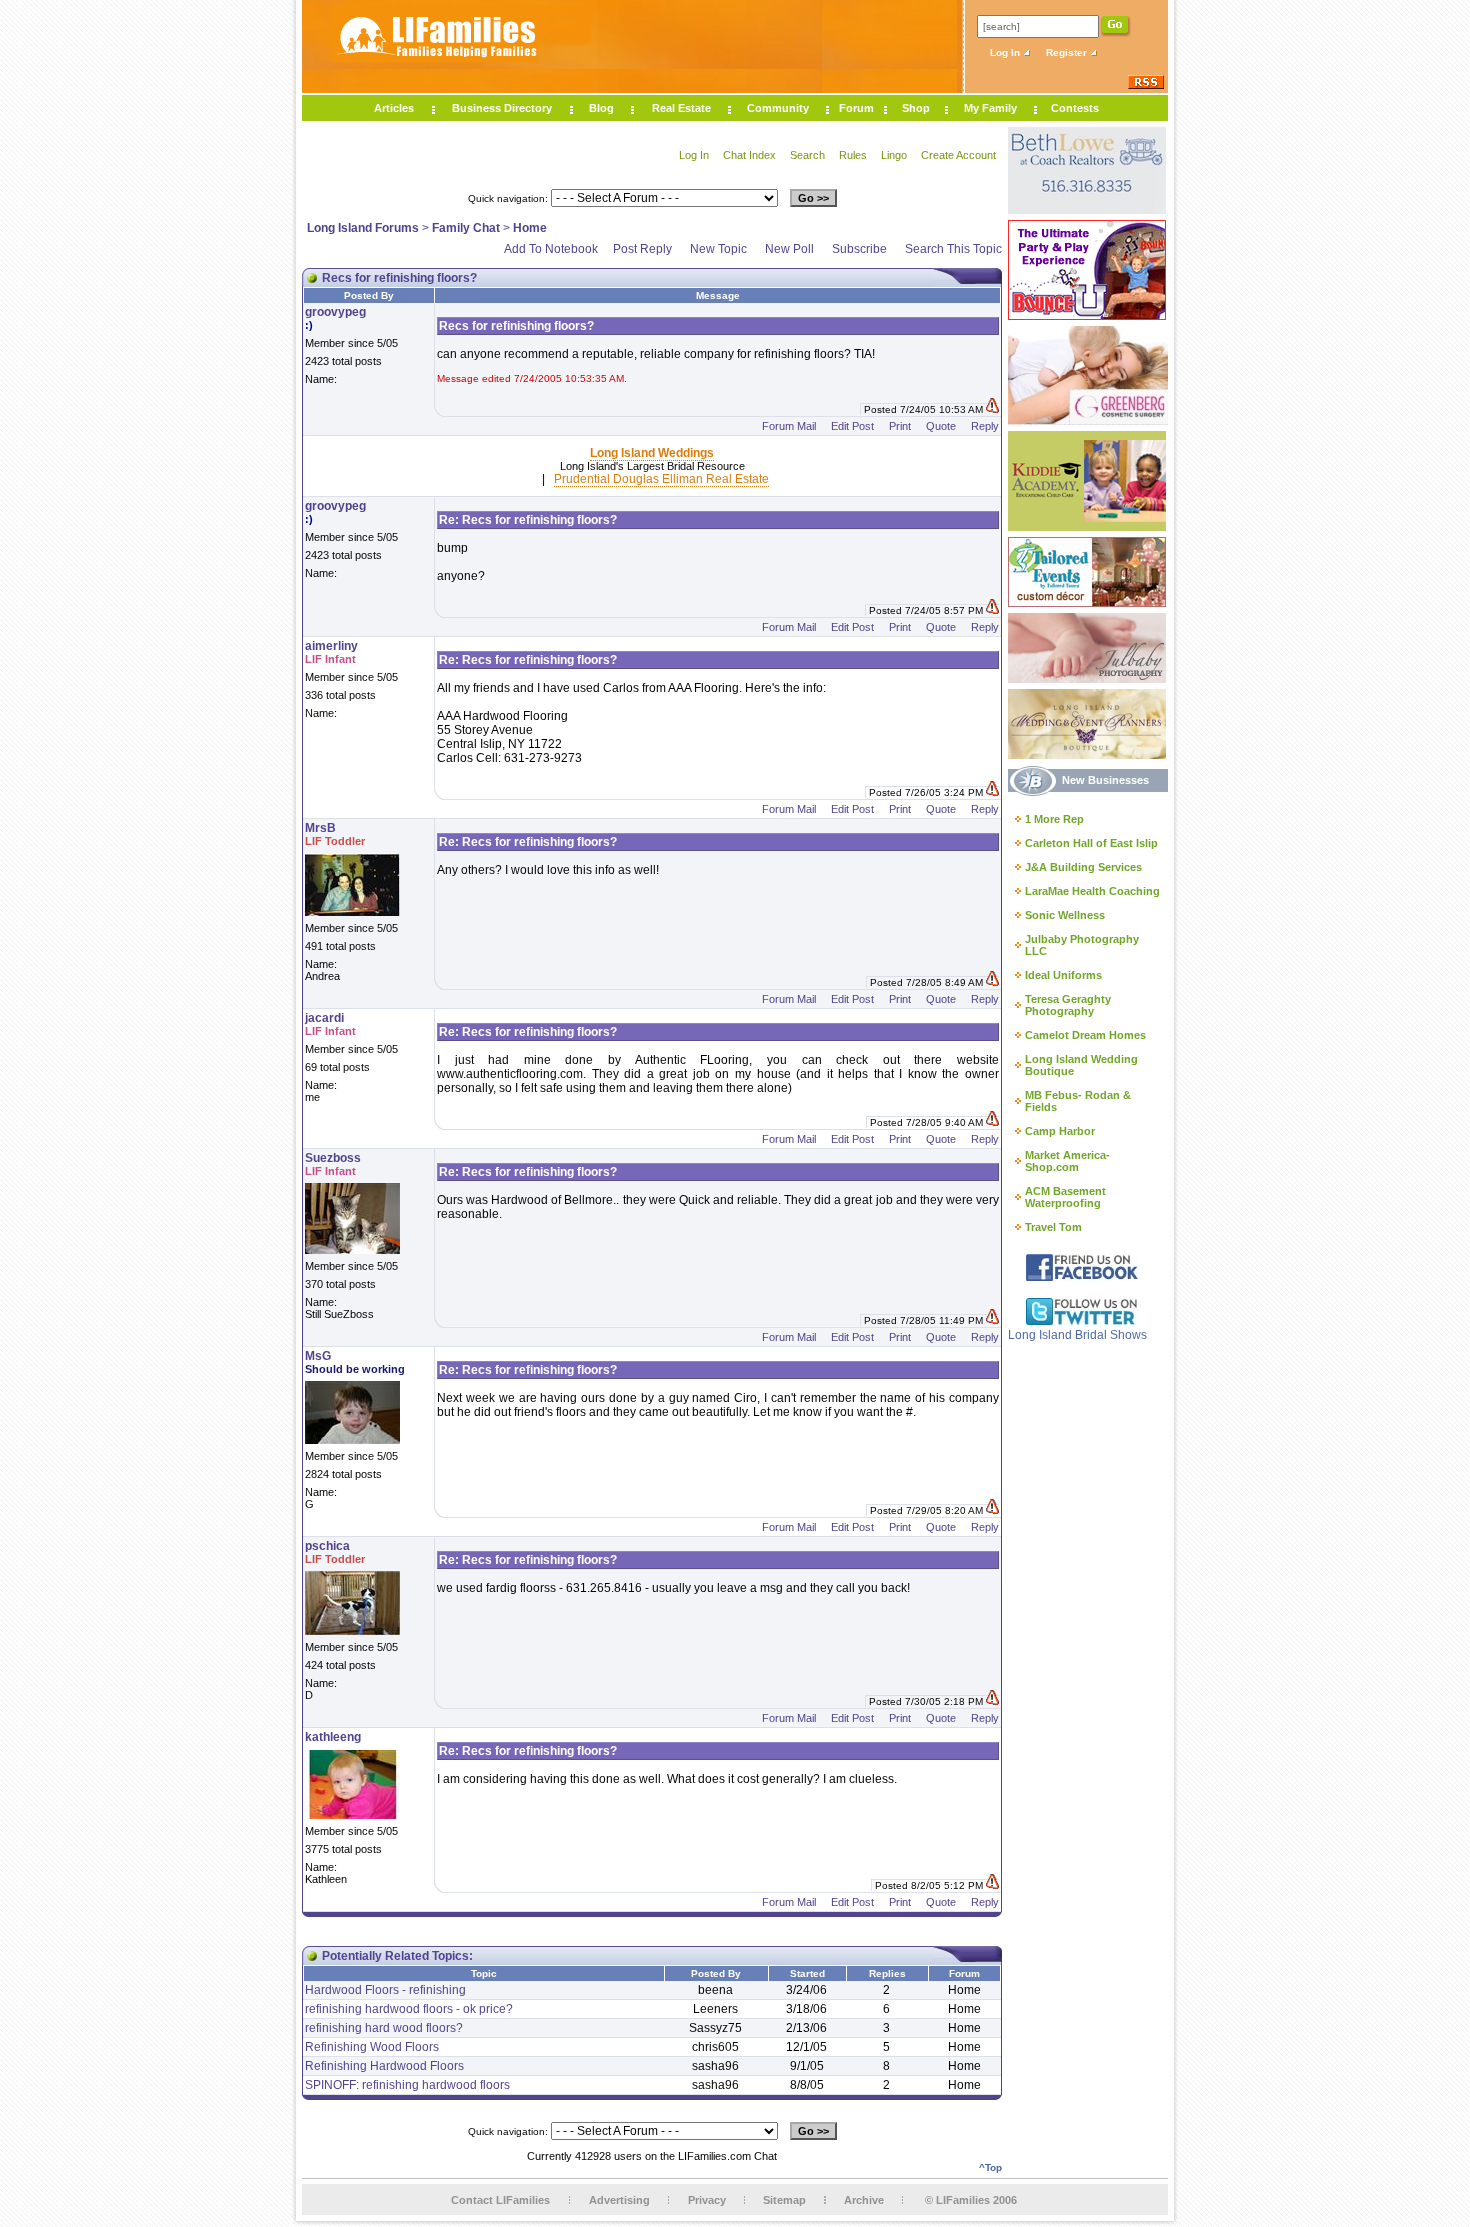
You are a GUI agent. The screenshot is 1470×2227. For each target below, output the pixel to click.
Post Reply (642, 249)
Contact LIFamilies (500, 2200)
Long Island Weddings (652, 453)
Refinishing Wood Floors (372, 2047)
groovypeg (335, 312)
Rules (853, 155)
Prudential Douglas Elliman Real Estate (661, 479)
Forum (856, 108)
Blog (601, 108)
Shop (916, 108)
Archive (864, 2200)
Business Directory (502, 108)
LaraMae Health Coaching (1092, 891)
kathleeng (333, 1737)
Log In (1006, 52)
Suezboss (333, 1158)
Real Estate (681, 108)
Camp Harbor (1060, 1131)
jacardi (324, 1018)
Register (1068, 52)
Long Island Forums (363, 228)
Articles (394, 108)
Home (530, 228)
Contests (1075, 108)
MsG (318, 1356)
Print (900, 426)
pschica (327, 1546)
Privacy (707, 2200)
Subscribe (859, 249)
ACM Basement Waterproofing (1065, 1197)
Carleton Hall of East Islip (1091, 843)
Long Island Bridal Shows (1077, 1335)
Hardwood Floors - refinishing (385, 1990)
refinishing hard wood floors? (384, 2028)
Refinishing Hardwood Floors (384, 2066)
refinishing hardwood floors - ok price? (409, 2009)
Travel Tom (1053, 1227)
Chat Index (749, 155)
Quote (941, 426)
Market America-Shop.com (1067, 1161)
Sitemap (784, 2200)
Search (807, 155)
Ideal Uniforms (1063, 975)
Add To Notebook (551, 249)
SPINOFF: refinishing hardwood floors (407, 2085)
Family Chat (466, 228)
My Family (990, 108)
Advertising (619, 2200)
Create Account (958, 155)
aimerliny (331, 646)
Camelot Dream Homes (1085, 1035)
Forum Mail (789, 426)
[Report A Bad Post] (992, 409)
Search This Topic (953, 249)
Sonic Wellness (1065, 915)
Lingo (894, 155)
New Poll (789, 249)
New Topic (718, 249)
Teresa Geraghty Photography (1068, 1005)
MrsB (320, 828)
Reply (985, 426)
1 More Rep (1054, 819)
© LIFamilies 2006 (971, 2200)
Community (778, 108)
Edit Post (852, 426)
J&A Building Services (1083, 867)
